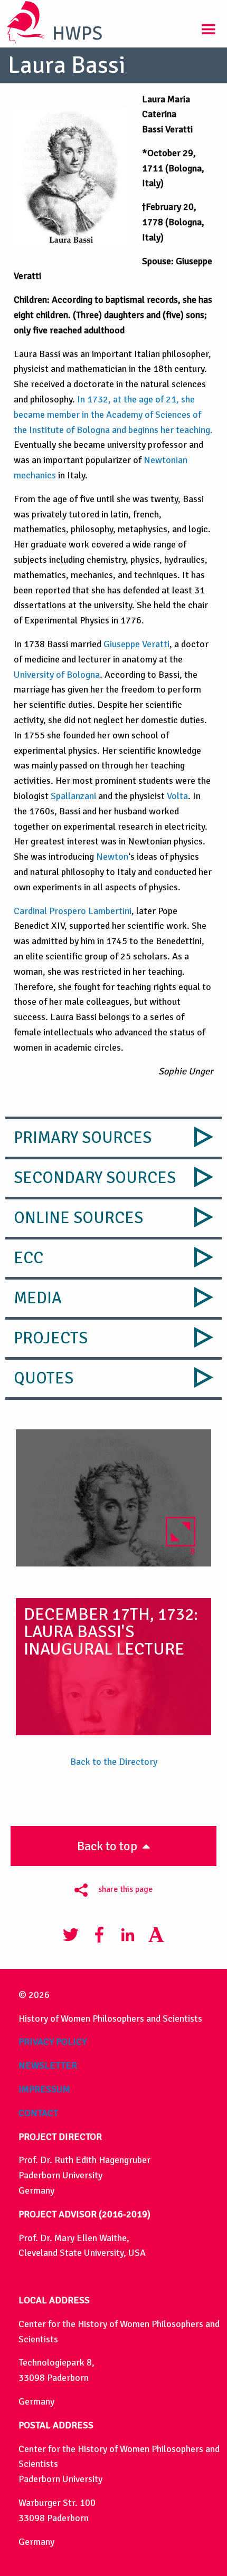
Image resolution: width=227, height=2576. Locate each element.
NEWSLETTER (48, 2065)
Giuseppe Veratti (136, 644)
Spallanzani (73, 796)
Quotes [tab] (44, 1378)
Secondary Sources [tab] (95, 1178)
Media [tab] (38, 1298)
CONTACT (38, 2113)
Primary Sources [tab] (83, 1138)
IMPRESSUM (44, 2089)
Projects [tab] (51, 1338)
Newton (112, 857)
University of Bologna (57, 675)
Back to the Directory (114, 1762)
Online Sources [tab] (78, 1218)
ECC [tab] (29, 1258)
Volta (177, 796)
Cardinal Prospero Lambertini (73, 911)
